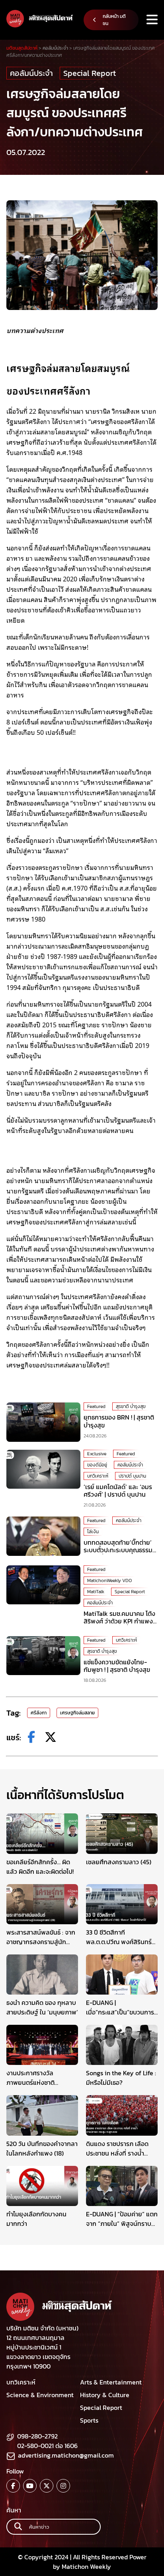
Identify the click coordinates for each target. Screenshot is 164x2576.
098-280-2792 (37, 2436)
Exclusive (97, 1454)
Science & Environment (40, 2395)
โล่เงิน (93, 1532)
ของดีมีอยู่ (97, 1465)
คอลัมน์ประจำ (31, 73)
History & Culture (105, 2395)
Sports (89, 2420)
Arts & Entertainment (111, 2382)
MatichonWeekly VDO (109, 1580)
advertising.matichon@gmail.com (66, 2455)
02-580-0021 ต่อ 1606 (47, 2446)
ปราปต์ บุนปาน (132, 1476)
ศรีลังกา (39, 1713)
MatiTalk (96, 1592)
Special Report (90, 73)
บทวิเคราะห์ (98, 1476)
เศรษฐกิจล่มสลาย (77, 1713)
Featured (96, 1406)
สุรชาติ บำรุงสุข (131, 1406)
